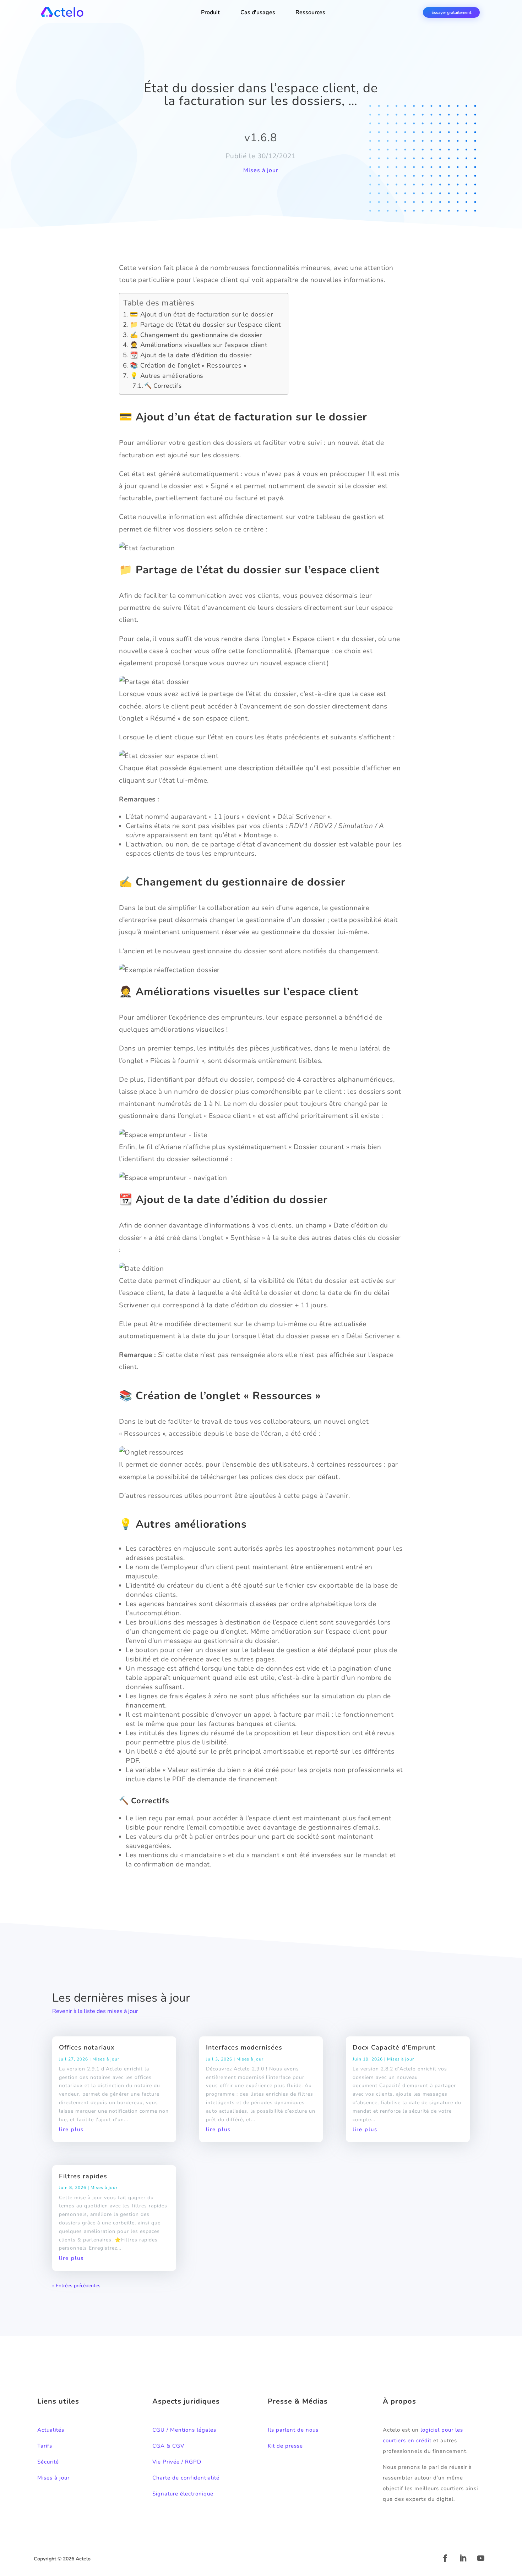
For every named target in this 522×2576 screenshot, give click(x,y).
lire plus (71, 2129)
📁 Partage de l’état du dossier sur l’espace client (205, 325)
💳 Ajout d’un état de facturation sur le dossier (201, 314)
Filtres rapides (83, 2176)
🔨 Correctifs (163, 386)
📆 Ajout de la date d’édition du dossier (191, 355)
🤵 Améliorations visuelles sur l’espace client (199, 345)
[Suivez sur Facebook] (445, 2558)
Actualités (51, 2430)
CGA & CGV (168, 2446)
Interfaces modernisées (244, 2047)
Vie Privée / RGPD (177, 2462)
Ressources (310, 12)
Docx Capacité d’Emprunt (394, 2047)
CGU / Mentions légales (184, 2430)
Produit (210, 12)
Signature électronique (183, 2494)
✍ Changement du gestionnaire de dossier (196, 335)
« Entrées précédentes (76, 2286)
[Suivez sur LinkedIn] (463, 2558)
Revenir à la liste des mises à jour (95, 2011)
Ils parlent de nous (293, 2430)
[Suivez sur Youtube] (481, 2558)
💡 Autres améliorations (167, 376)
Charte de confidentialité (186, 2478)
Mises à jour (261, 170)
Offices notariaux (87, 2047)
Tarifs (45, 2446)
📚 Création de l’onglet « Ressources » (188, 365)
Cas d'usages (258, 12)
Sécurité (48, 2462)
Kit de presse (285, 2446)
